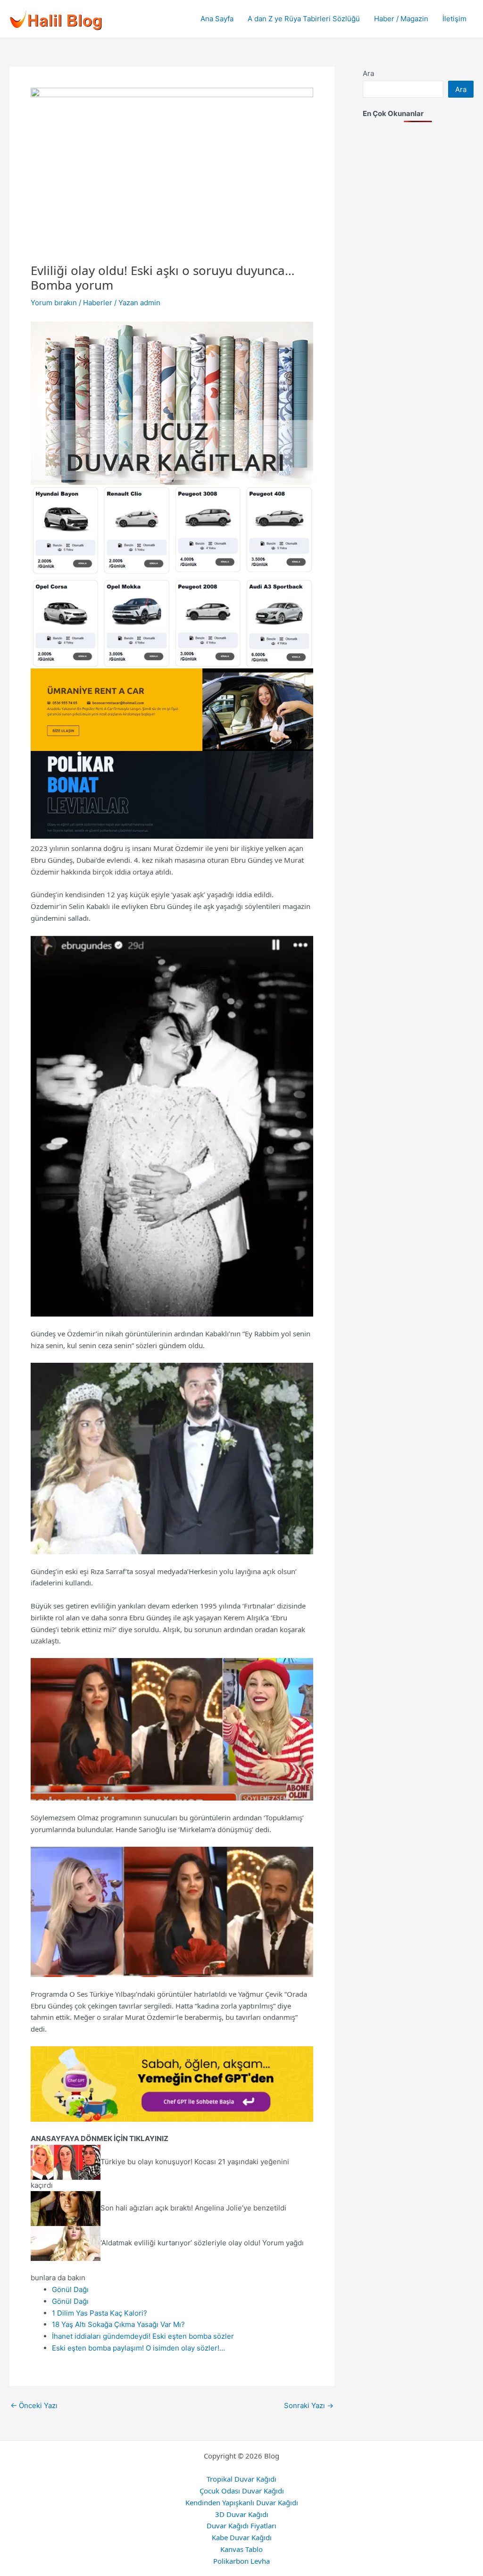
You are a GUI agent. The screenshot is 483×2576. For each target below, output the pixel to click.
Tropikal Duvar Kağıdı (241, 2479)
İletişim (454, 19)
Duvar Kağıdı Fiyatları (241, 2526)
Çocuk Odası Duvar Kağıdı (242, 2491)
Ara (368, 73)
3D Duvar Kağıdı (242, 2514)
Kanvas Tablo (241, 2549)
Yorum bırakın (54, 303)
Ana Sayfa (217, 19)
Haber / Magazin (401, 19)
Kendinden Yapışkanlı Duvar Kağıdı (242, 2502)
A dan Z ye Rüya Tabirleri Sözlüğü (304, 19)
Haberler (98, 303)
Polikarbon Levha (241, 2561)
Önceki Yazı (34, 2405)
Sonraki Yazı (309, 2405)
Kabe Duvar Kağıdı (242, 2537)
